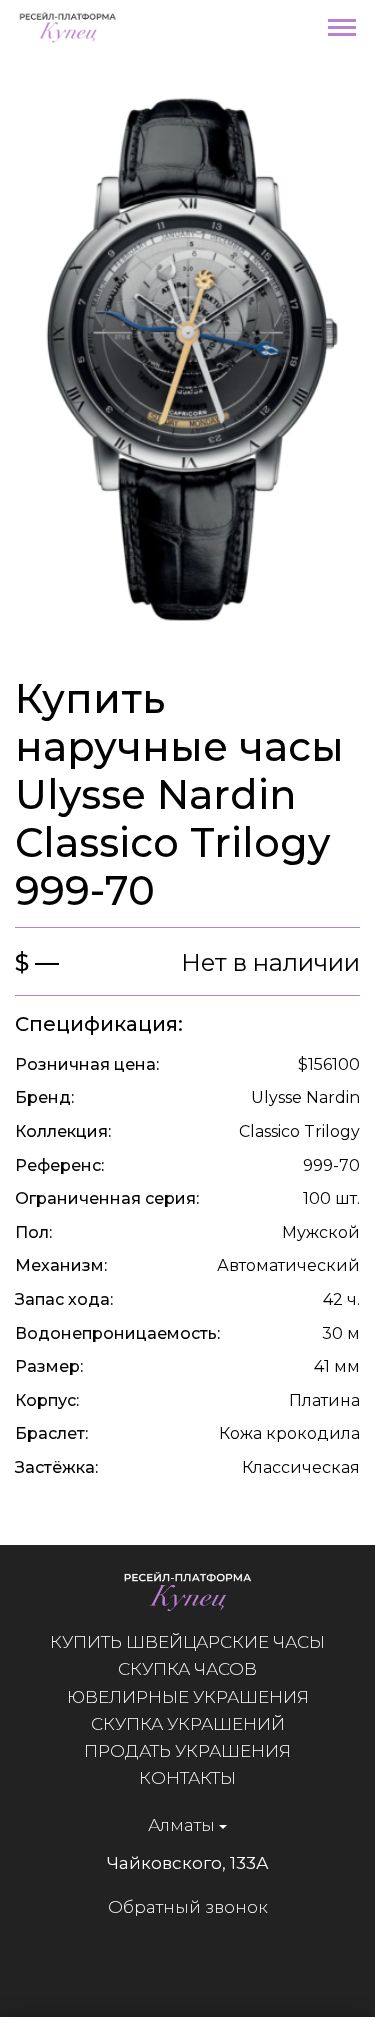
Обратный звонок (188, 1907)
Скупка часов (187, 1669)
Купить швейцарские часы (187, 1642)
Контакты (187, 1778)
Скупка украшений (188, 1724)
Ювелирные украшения (188, 1697)
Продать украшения (187, 1751)
